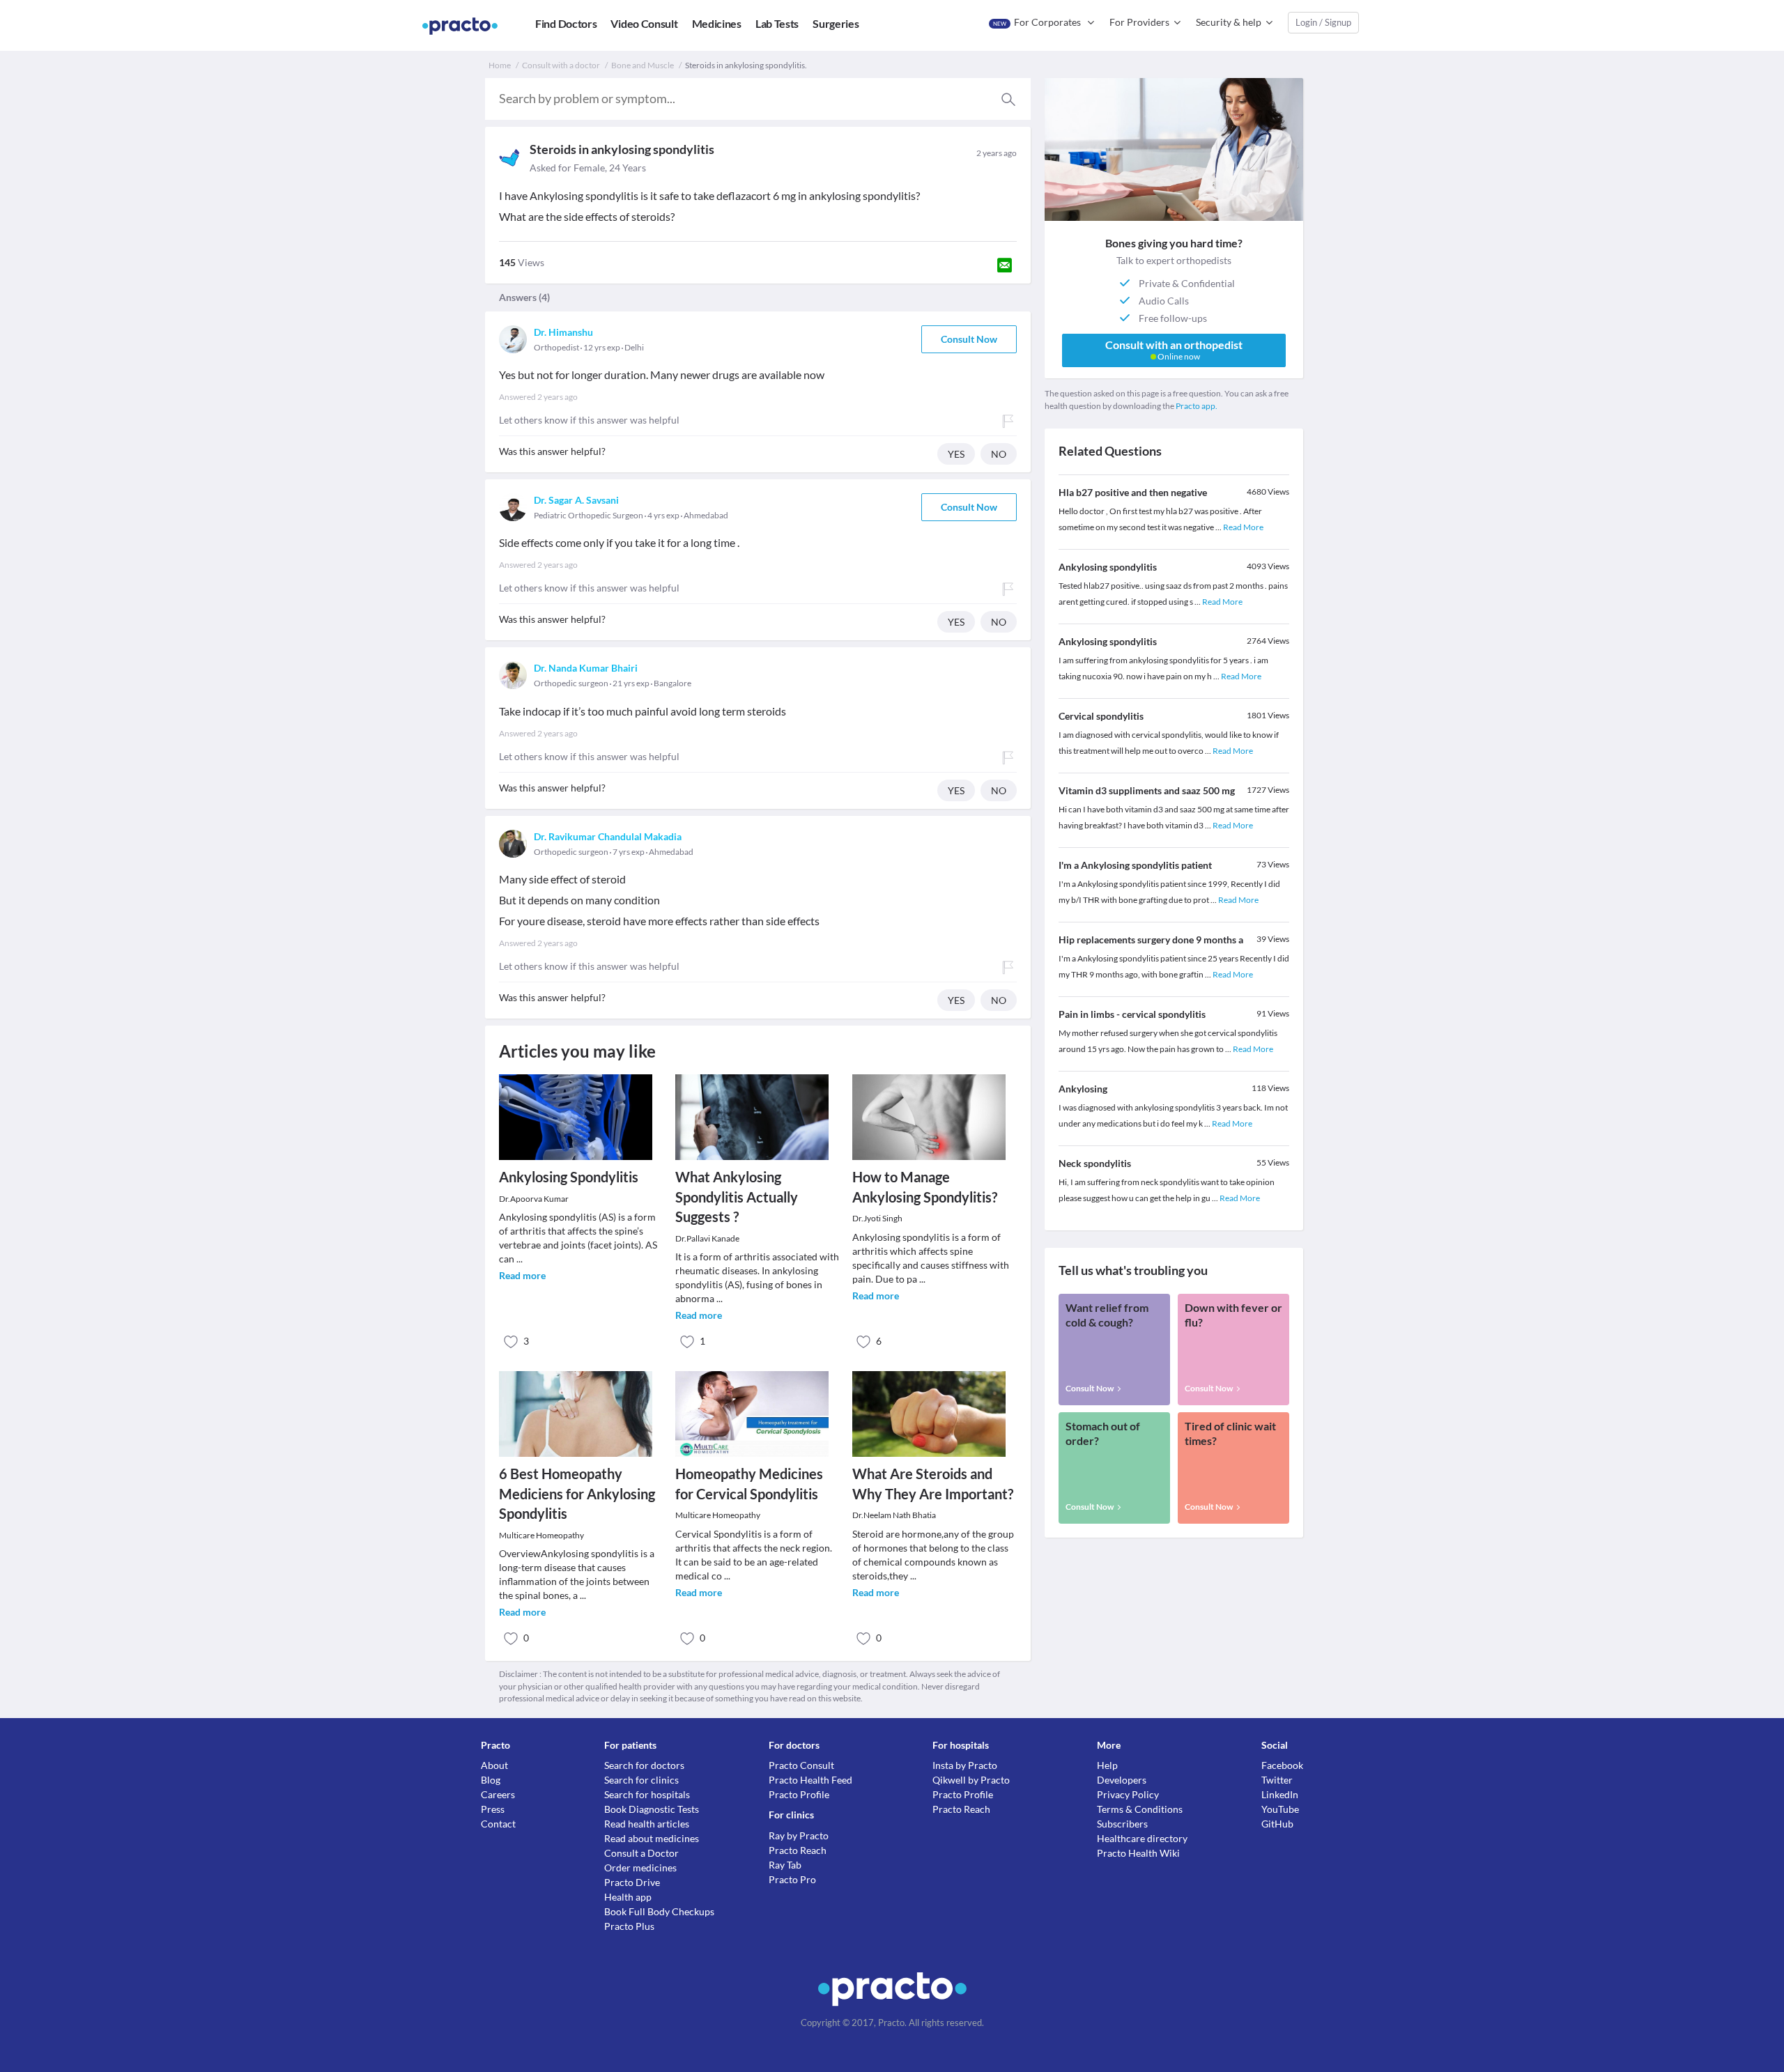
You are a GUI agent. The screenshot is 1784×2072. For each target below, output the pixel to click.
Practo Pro (792, 1879)
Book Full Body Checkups (659, 1911)
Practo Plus (629, 1926)
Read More (1243, 527)
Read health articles (647, 1824)
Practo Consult (801, 1765)
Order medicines (640, 1868)
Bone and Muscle (643, 65)
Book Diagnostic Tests (652, 1809)
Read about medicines (652, 1838)
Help (1107, 1765)
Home (500, 65)
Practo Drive (632, 1882)
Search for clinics (641, 1780)
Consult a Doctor (641, 1853)
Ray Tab (785, 1865)
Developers (1122, 1780)
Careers (498, 1794)
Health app (628, 1897)
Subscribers (1122, 1824)
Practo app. (1197, 406)
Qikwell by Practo (971, 1780)
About (494, 1765)
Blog (491, 1780)
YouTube (1280, 1809)
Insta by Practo (965, 1765)
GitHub (1277, 1824)
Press (493, 1809)
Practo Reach (798, 1850)
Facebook (1282, 1765)
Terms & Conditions (1140, 1809)
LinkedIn (1280, 1794)
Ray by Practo (799, 1835)
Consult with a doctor (561, 65)
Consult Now (969, 339)
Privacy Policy (1128, 1794)
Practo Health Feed (810, 1780)
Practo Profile (799, 1794)
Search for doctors (644, 1765)
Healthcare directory (1142, 1838)
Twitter (1277, 1780)
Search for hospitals (647, 1794)
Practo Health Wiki (1138, 1853)
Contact (498, 1824)
